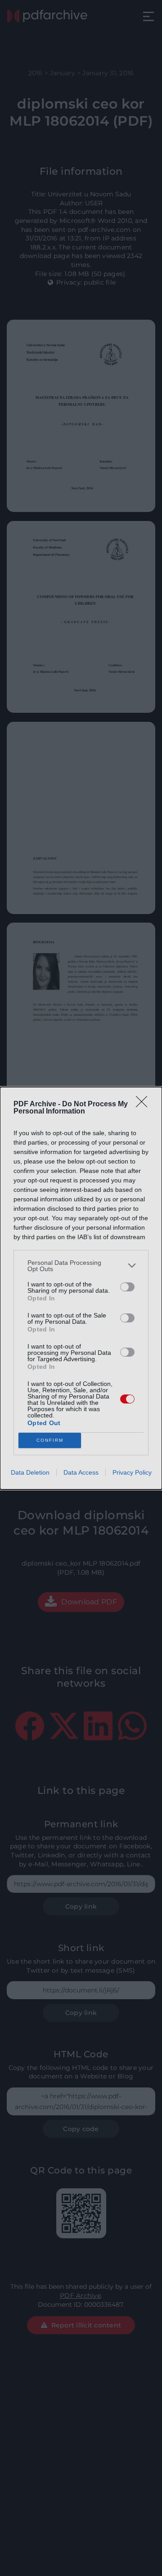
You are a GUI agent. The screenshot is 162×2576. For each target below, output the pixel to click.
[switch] (127, 1287)
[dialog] (81, 1288)
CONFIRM (50, 1440)
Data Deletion (30, 1472)
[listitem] (81, 1266)
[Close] (144, 1105)
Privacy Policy (132, 1472)
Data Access (81, 1472)
